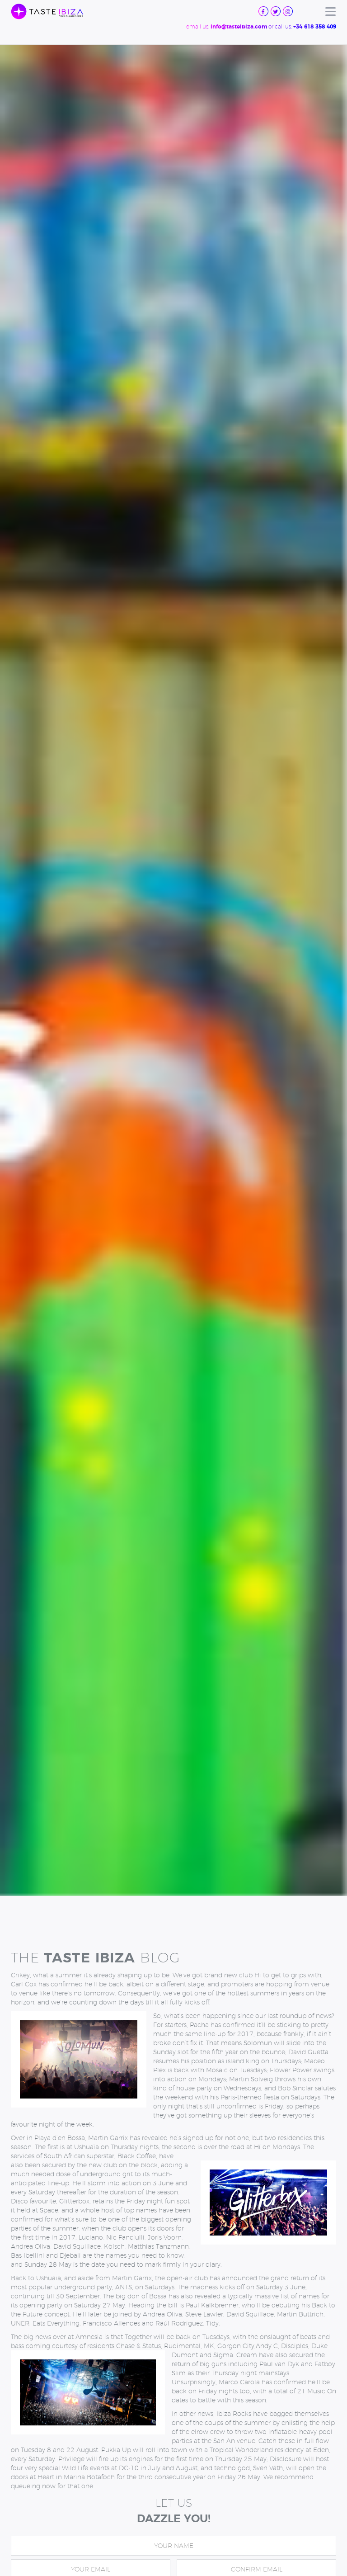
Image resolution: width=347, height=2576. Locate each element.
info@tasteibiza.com (239, 27)
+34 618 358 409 (315, 27)
